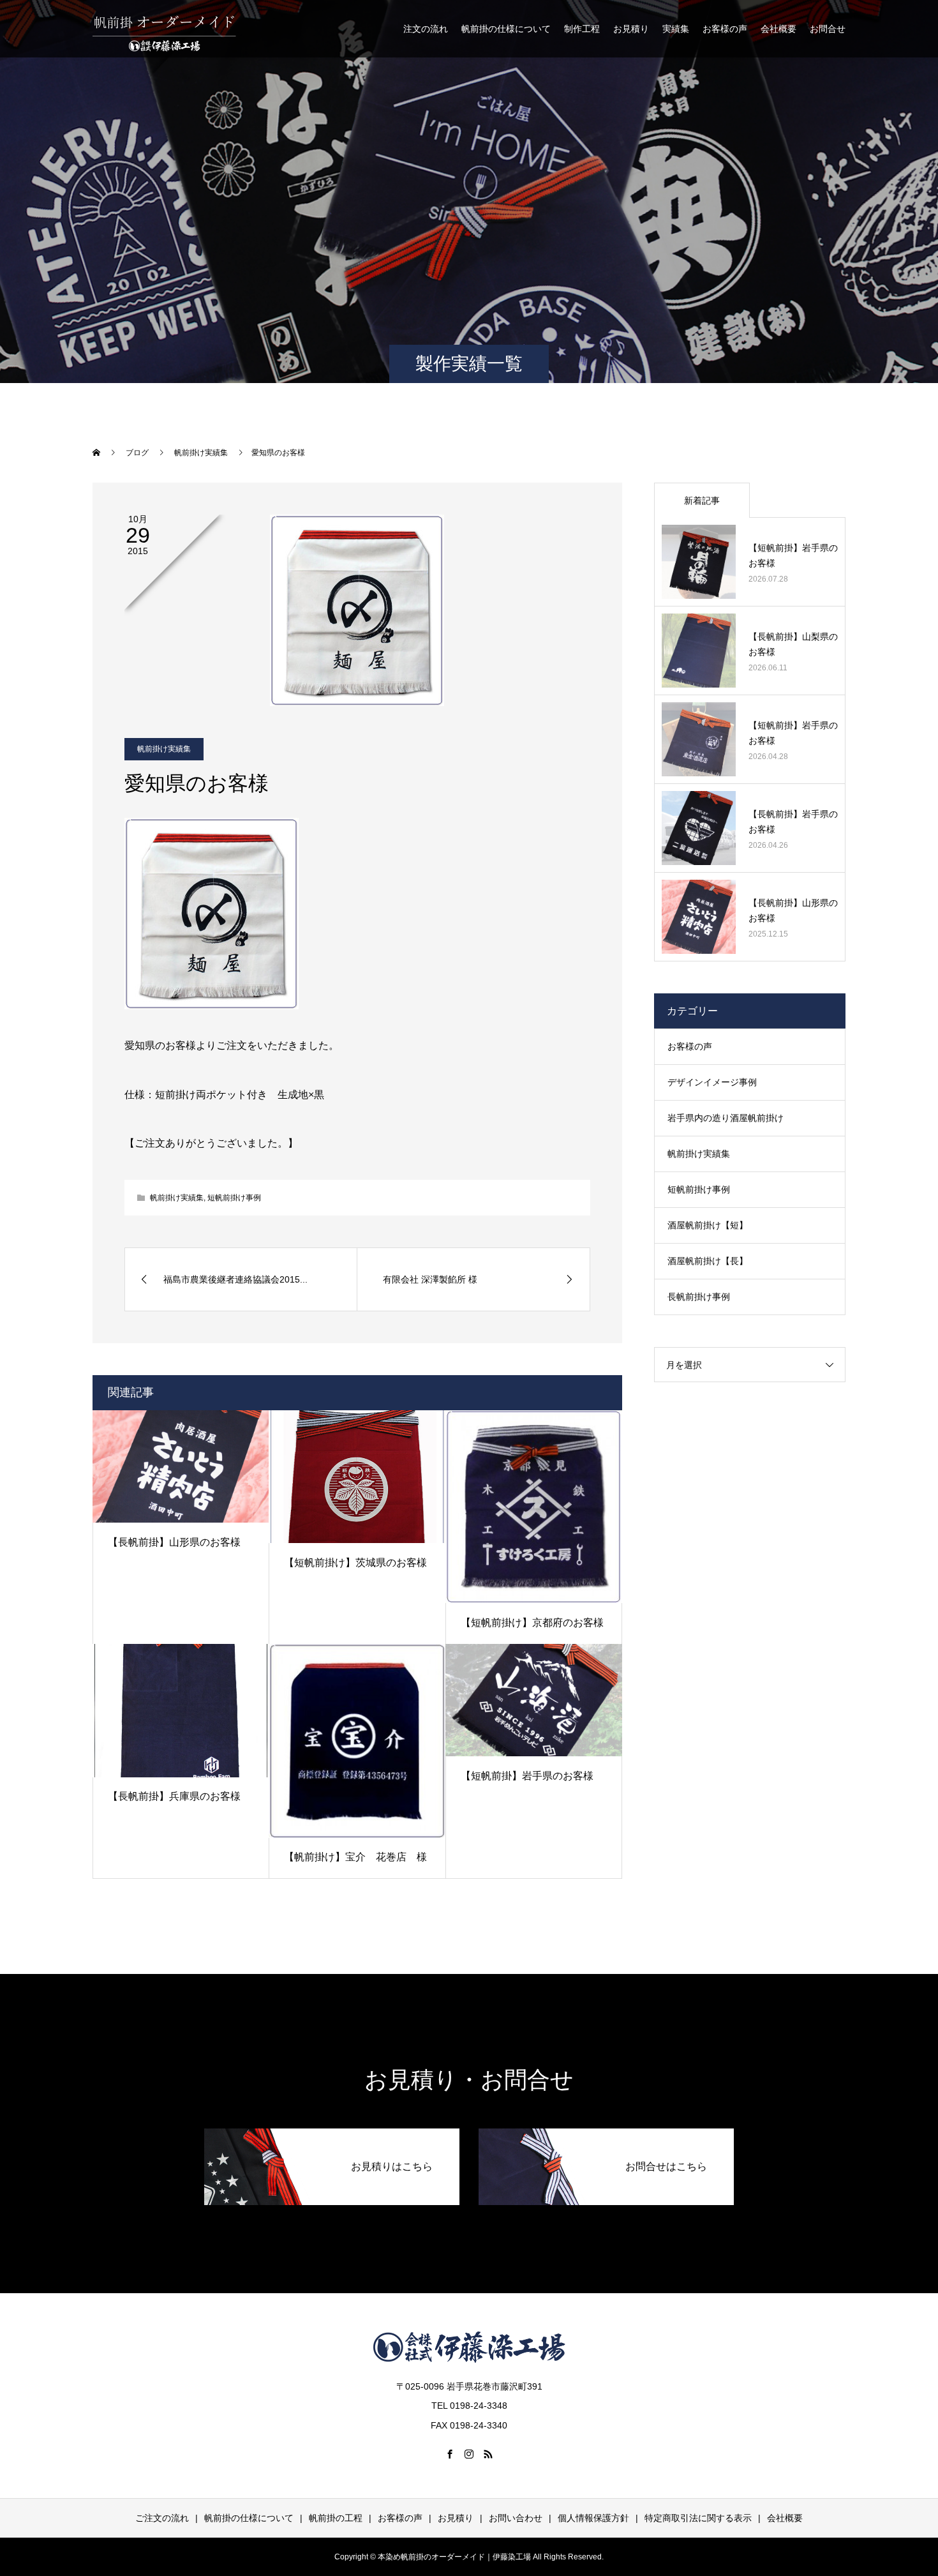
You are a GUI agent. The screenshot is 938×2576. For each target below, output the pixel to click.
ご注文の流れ (162, 2518)
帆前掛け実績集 (164, 749)
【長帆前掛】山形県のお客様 (174, 1542)
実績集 (676, 29)
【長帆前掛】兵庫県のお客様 (174, 1796)
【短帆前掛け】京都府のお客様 (532, 1623)
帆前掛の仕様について (506, 29)
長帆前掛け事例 (699, 1297)
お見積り (631, 29)
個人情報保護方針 (593, 2518)
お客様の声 (725, 29)
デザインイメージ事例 (712, 1082)
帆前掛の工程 (336, 2518)
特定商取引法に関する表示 (698, 2518)
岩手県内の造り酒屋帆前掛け (726, 1118)
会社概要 (778, 29)
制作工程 (582, 29)
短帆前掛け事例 (234, 1198)
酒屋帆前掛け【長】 (708, 1261)
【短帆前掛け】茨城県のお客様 (355, 1563)
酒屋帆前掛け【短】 (708, 1225)
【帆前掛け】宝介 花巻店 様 (355, 1857)
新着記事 (702, 501)
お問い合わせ (516, 2518)
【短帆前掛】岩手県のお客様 (527, 1776)
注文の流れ (426, 29)
